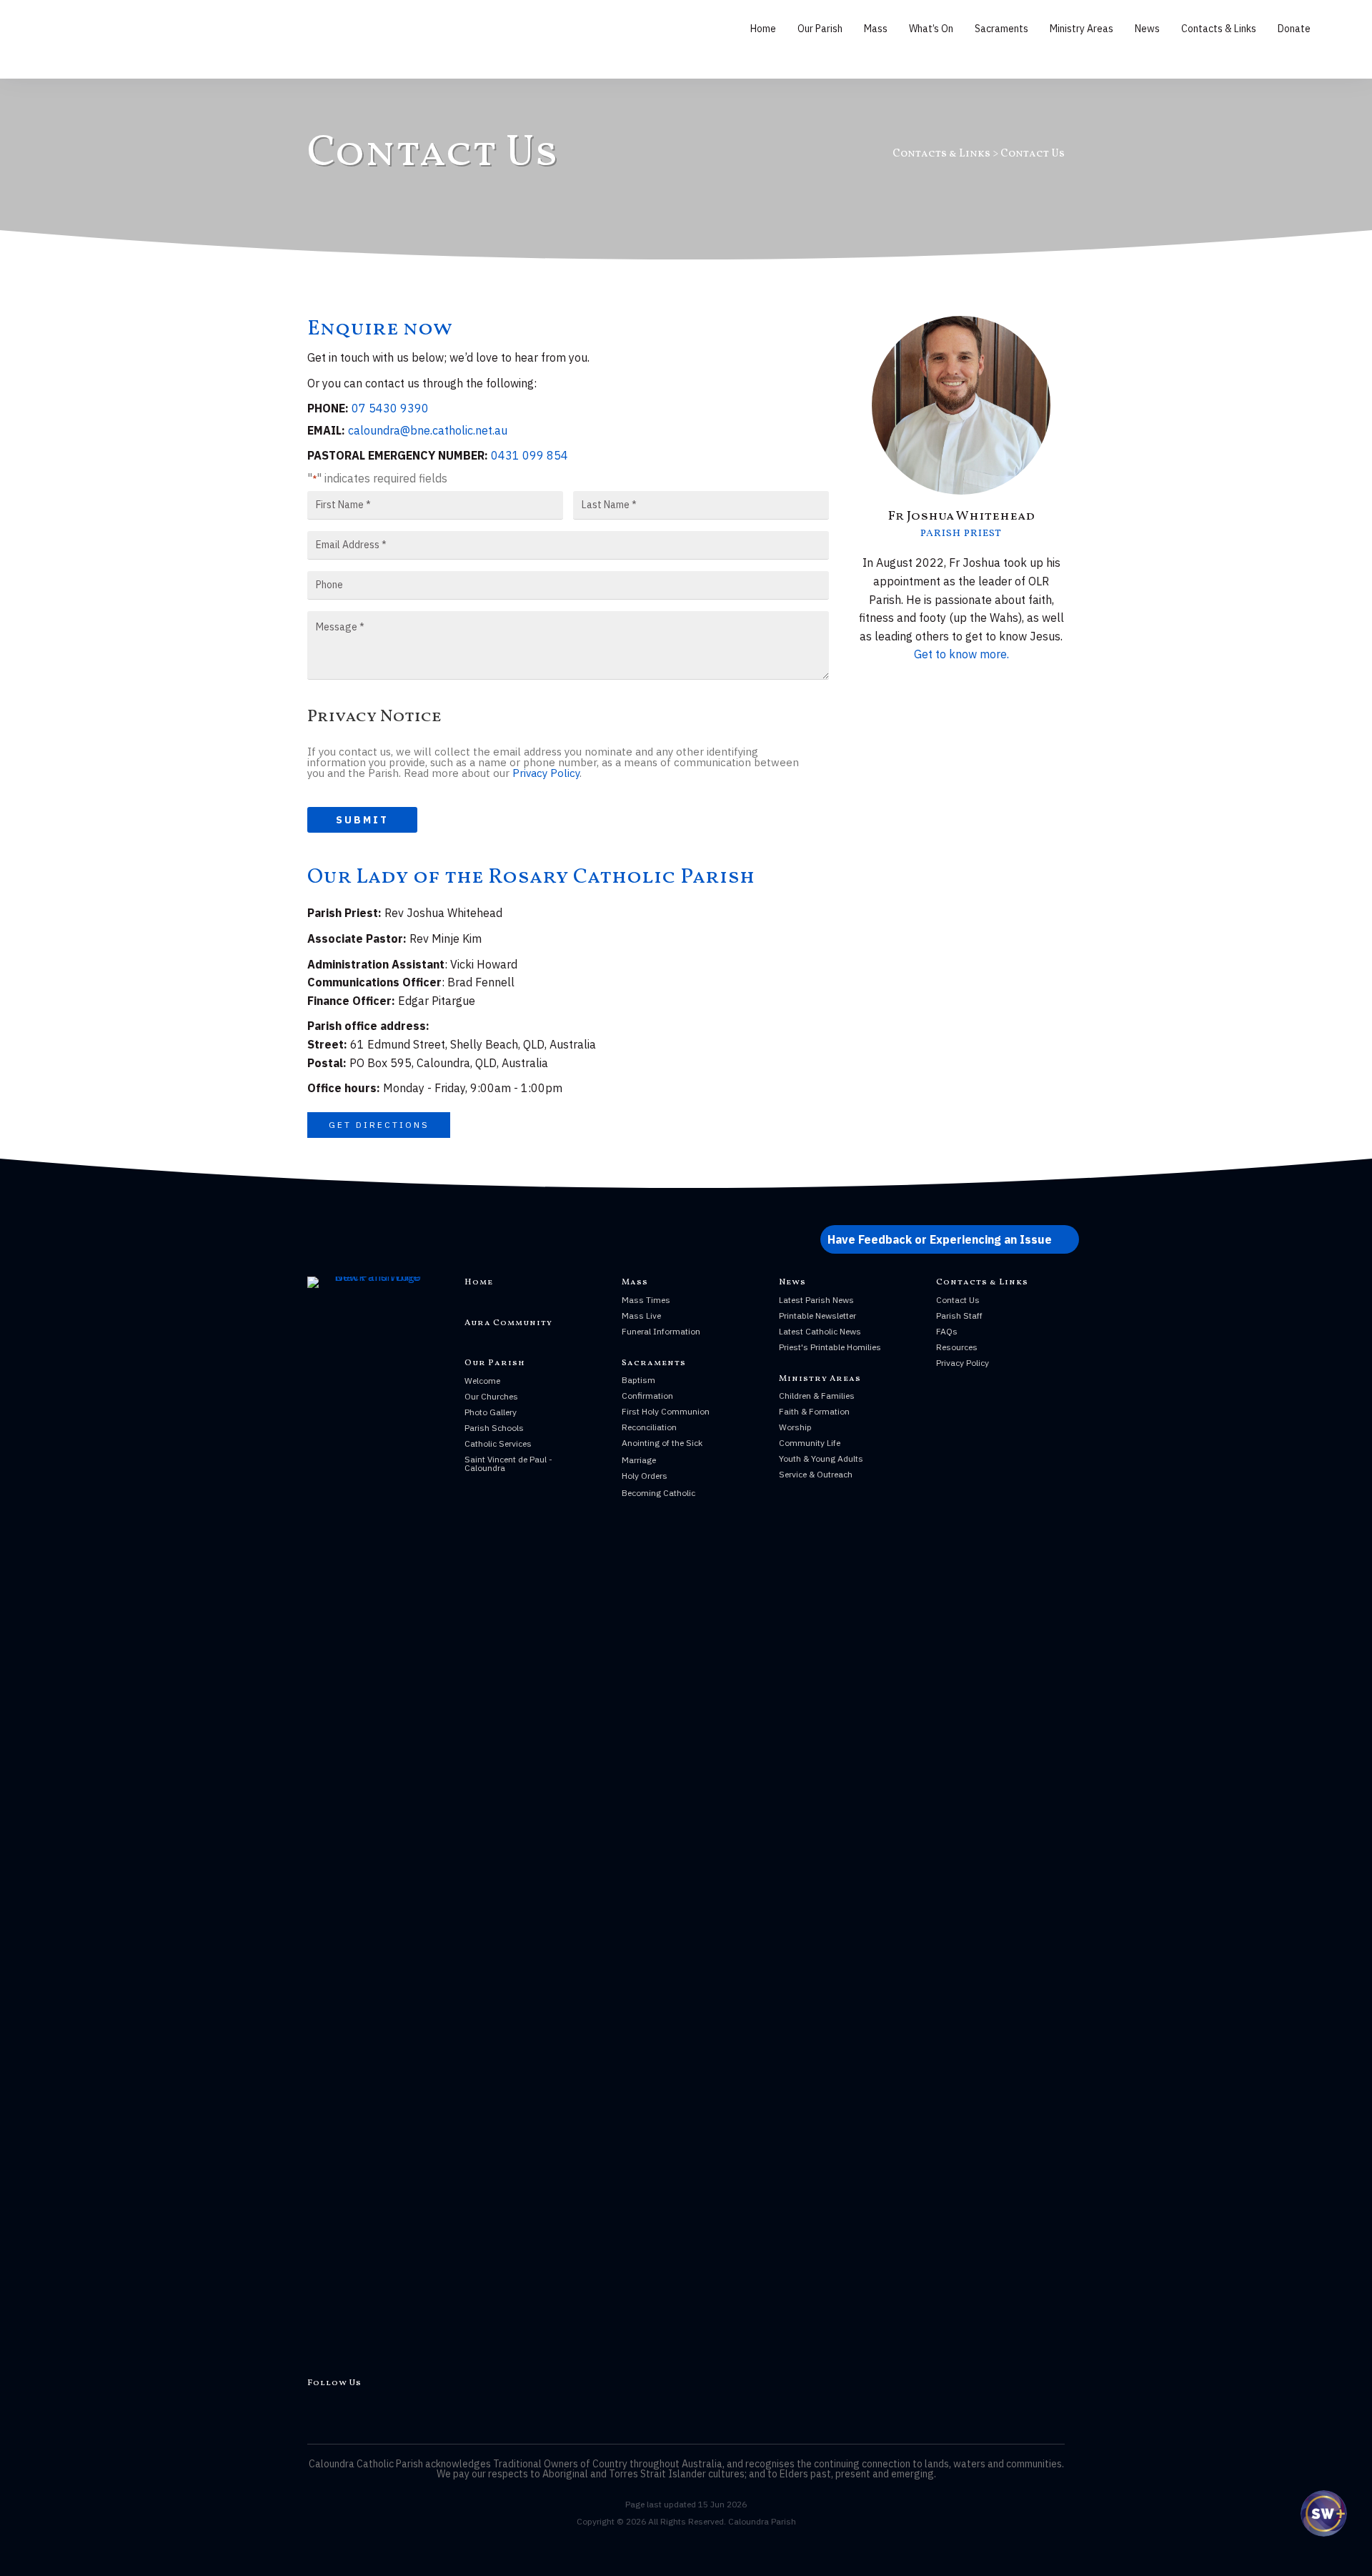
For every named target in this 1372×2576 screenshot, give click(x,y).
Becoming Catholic (658, 1493)
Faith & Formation (814, 1411)
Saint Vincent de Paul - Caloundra (508, 1463)
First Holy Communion (666, 1411)
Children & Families (817, 1396)
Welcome (482, 1381)
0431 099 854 (530, 455)
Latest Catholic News (820, 1331)
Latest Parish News (816, 1300)
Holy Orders (645, 1476)
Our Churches (491, 1396)
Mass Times (646, 1300)
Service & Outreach (816, 1474)
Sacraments (1001, 29)
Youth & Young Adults (821, 1458)
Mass (876, 29)
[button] (379, 1125)
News (1147, 29)
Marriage (639, 1460)
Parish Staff (959, 1316)
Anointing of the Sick (662, 1443)
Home (763, 29)
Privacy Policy (546, 773)
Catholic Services (498, 1443)
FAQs (947, 1331)
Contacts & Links (1219, 29)
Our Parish (820, 29)
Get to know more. (961, 654)
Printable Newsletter (817, 1316)
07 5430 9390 (390, 408)
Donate (1294, 29)
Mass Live (641, 1316)
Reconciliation (649, 1427)
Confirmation (647, 1396)
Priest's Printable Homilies (830, 1347)
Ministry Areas (1082, 29)
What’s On (931, 29)
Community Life (810, 1443)
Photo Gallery (491, 1412)
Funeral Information (661, 1331)
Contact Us (958, 1300)
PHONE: (328, 408)
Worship (795, 1427)
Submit (362, 820)
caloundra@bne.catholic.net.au (428, 430)
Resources (957, 1347)
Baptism (638, 1380)
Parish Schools (494, 1428)
